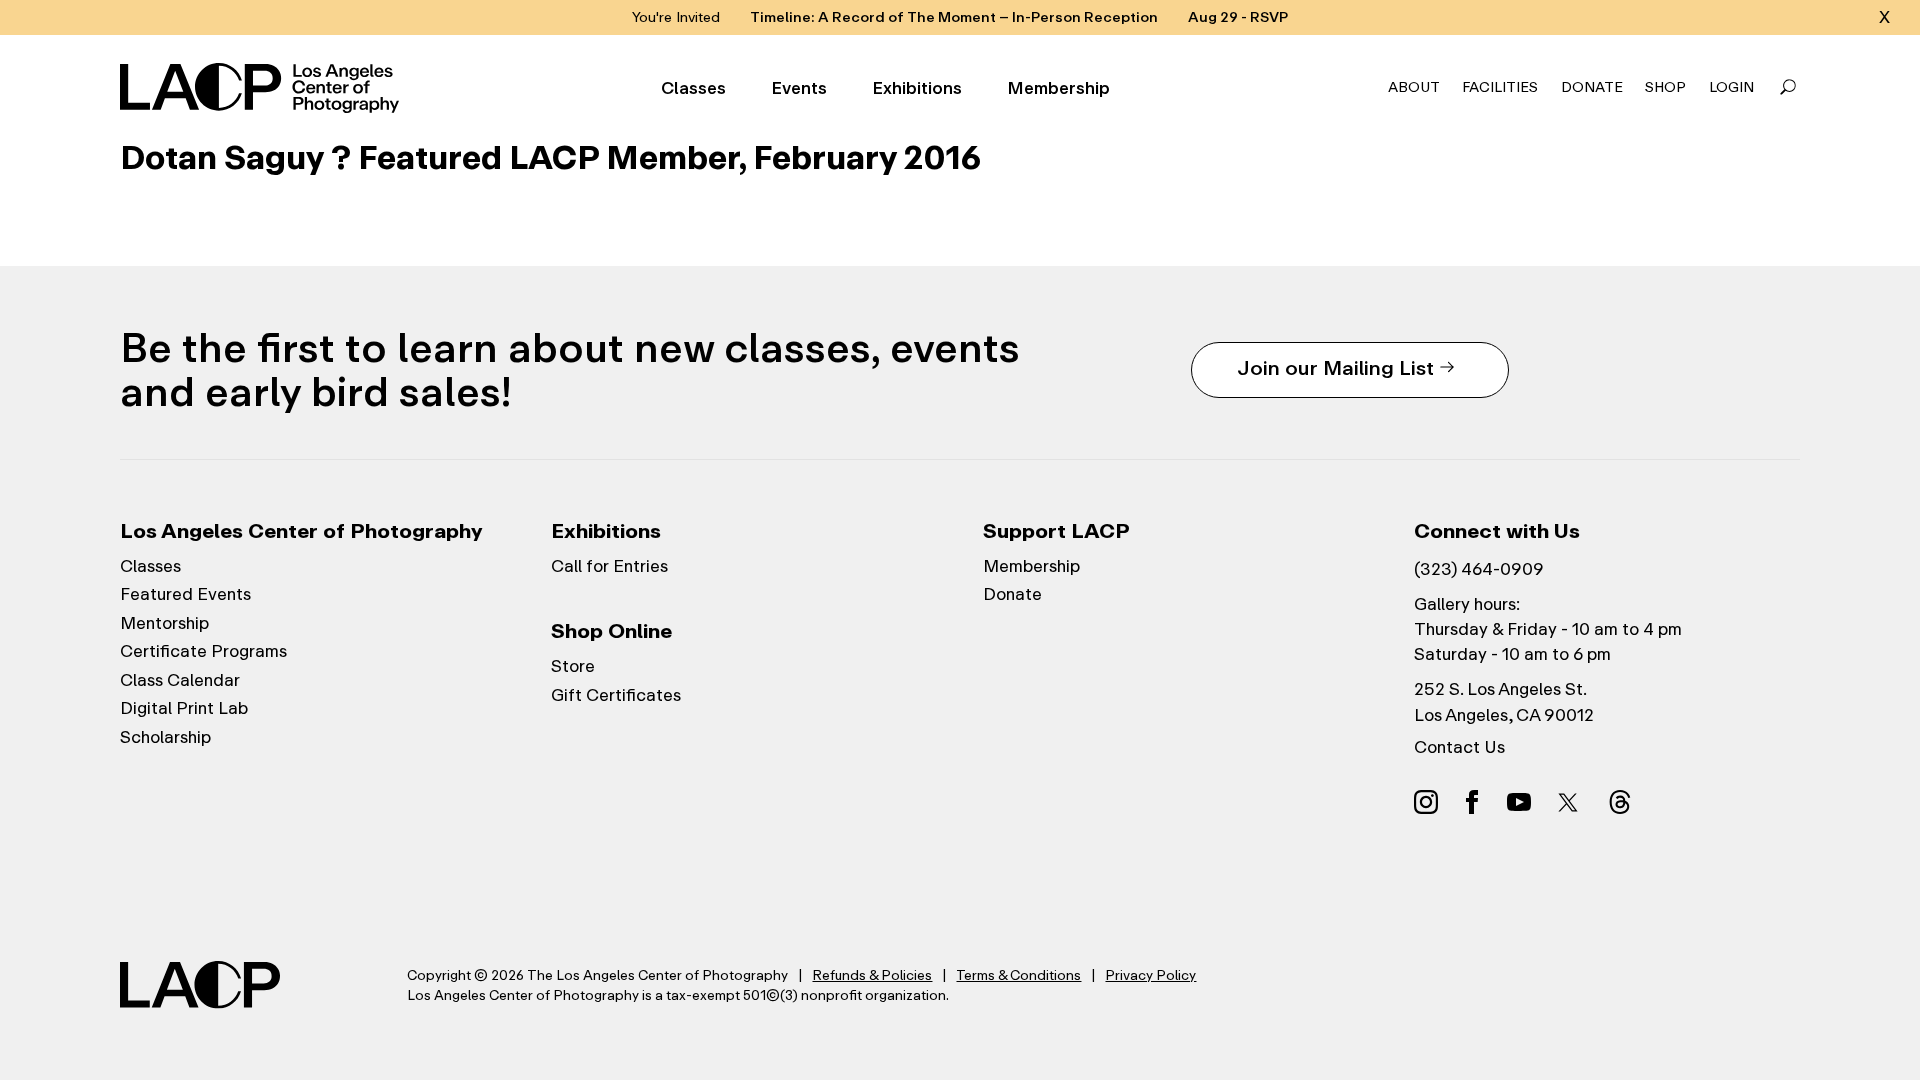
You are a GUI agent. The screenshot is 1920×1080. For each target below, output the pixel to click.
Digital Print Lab (184, 708)
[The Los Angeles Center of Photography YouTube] (1519, 801)
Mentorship (164, 623)
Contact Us (1459, 747)
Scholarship (165, 737)
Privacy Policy (1150, 975)
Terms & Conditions (1018, 975)
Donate (1592, 87)
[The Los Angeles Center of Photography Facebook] (1472, 801)
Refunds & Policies (872, 975)
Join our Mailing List (1335, 367)
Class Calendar (180, 680)
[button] (1788, 88)
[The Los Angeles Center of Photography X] (1569, 802)
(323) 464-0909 (1479, 569)
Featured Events (185, 594)
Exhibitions (917, 88)
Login (1731, 87)
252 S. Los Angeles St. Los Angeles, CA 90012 (1504, 701)
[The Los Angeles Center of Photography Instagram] (1426, 801)
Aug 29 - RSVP (1238, 17)
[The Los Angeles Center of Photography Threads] (1620, 801)
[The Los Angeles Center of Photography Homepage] (262, 88)
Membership (1058, 88)
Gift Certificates (616, 695)
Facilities (1500, 87)
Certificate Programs (203, 651)
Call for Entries (609, 566)
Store (573, 666)
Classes (693, 88)
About (1414, 87)
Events (799, 88)
